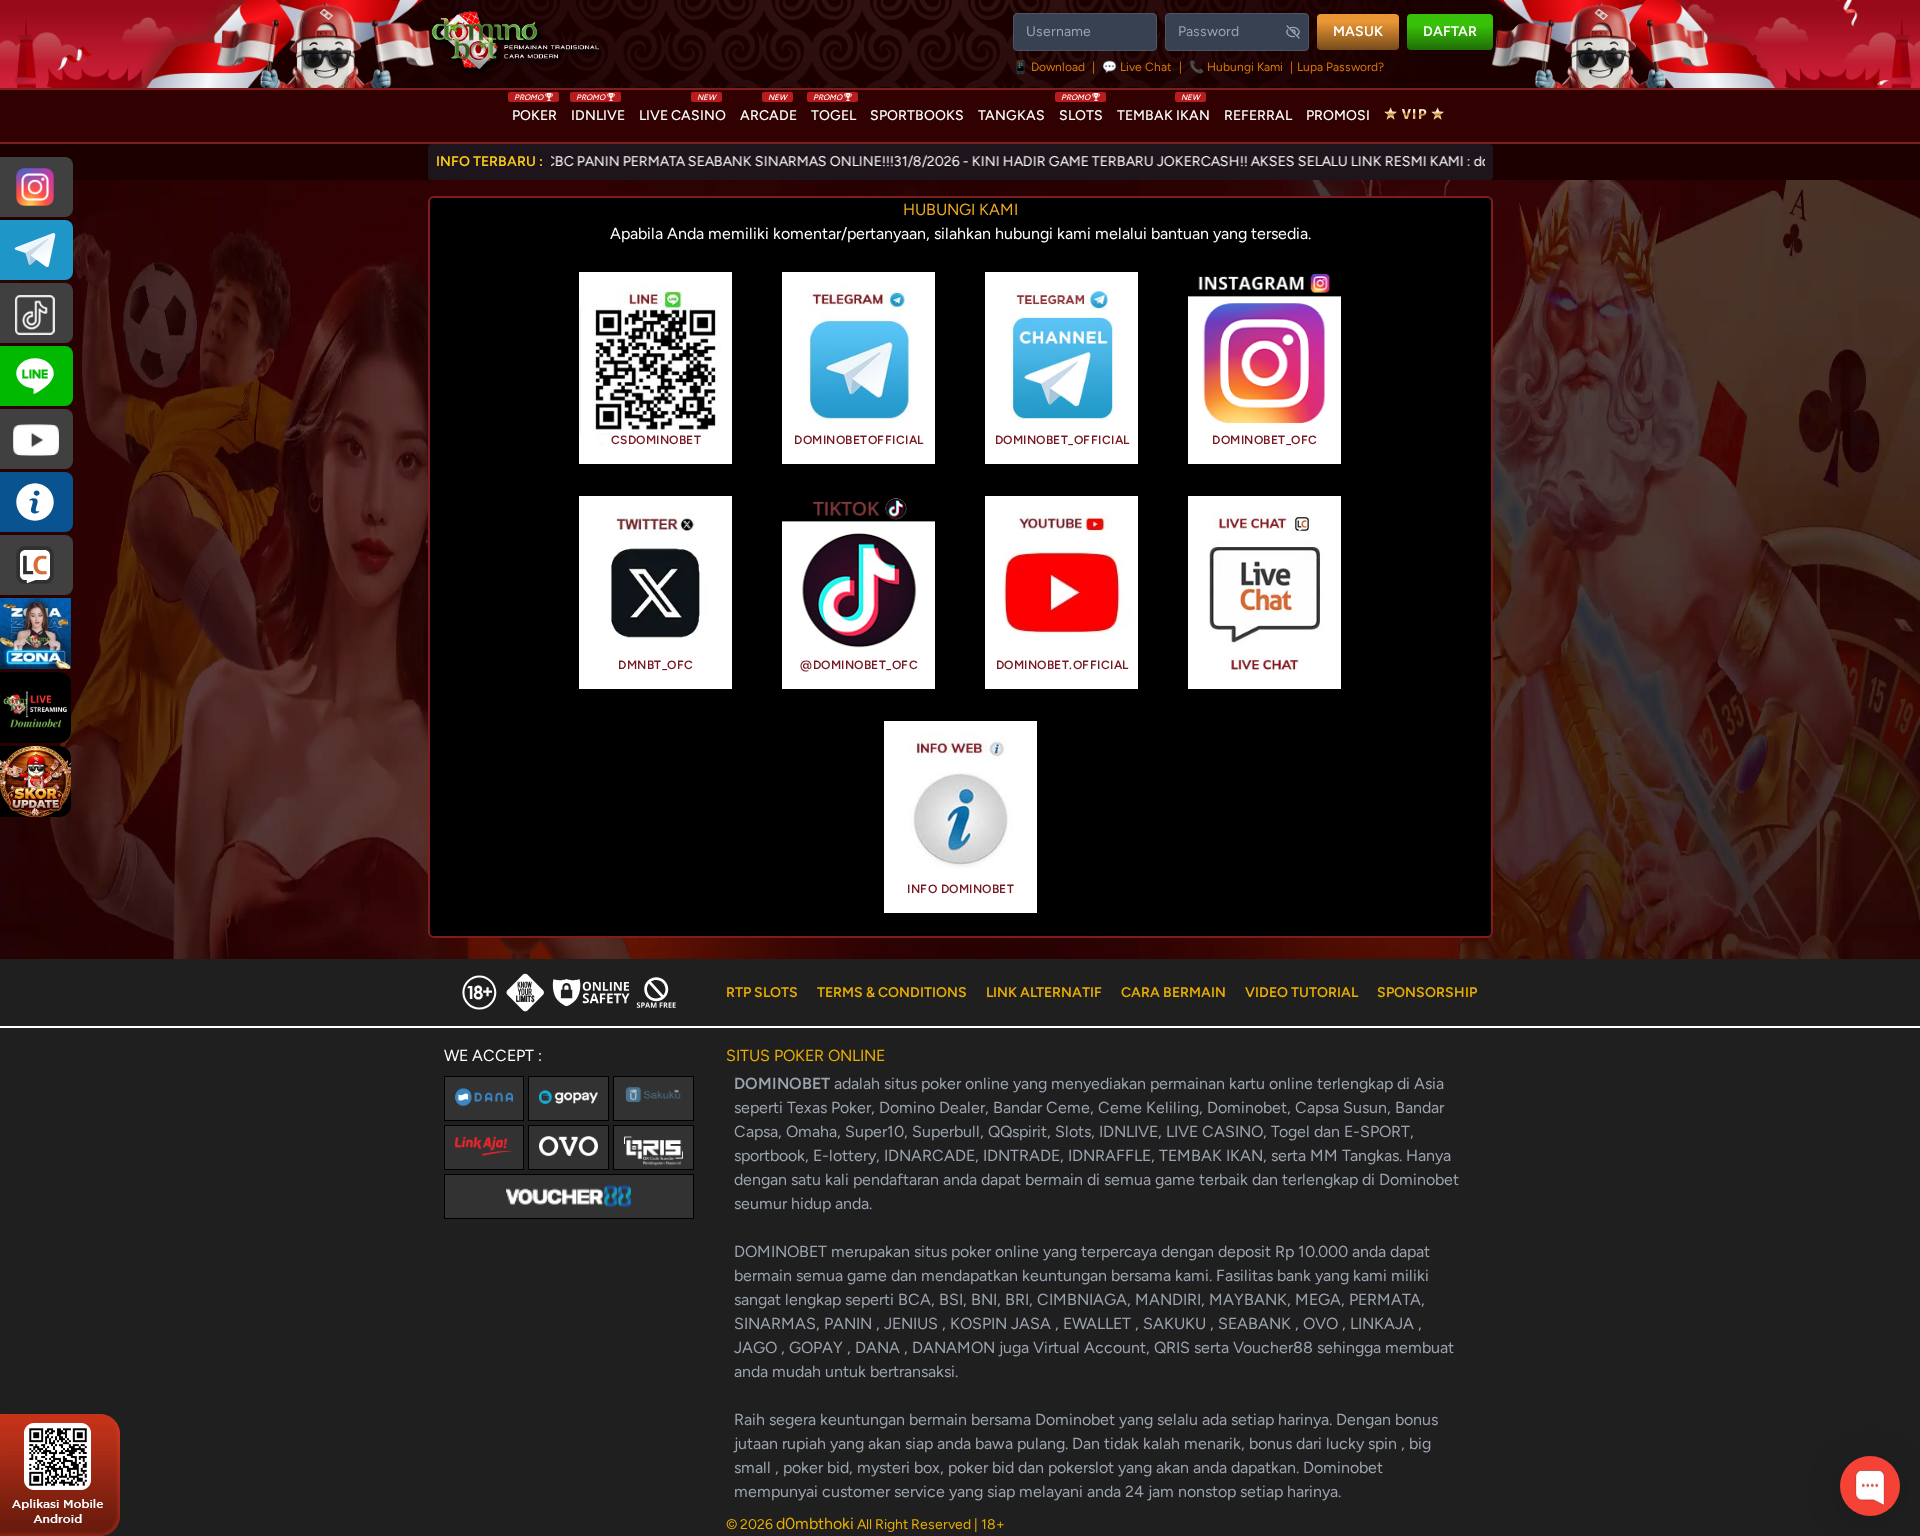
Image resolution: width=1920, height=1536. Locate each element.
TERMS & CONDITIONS (892, 992)
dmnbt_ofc (656, 665)
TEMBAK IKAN (1163, 111)
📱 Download (1050, 67)
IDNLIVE (598, 111)
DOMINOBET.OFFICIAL (1062, 665)
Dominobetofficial (859, 440)
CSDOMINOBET (656, 440)
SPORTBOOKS (917, 115)
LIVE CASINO (682, 111)
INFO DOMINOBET (960, 889)
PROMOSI (1338, 115)
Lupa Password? (1340, 67)
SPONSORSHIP (1427, 992)
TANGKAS (1011, 115)
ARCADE (768, 111)
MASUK (1358, 31)
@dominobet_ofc (859, 665)
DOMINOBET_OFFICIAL (1062, 440)
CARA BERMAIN (1173, 992)
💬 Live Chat (1137, 67)
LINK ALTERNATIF (1044, 992)
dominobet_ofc (1265, 440)
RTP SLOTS (762, 992)
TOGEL (833, 111)
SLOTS (1081, 111)
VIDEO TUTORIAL (1301, 992)
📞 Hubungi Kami (1236, 67)
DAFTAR (1450, 31)
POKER (534, 111)
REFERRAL (1258, 115)
